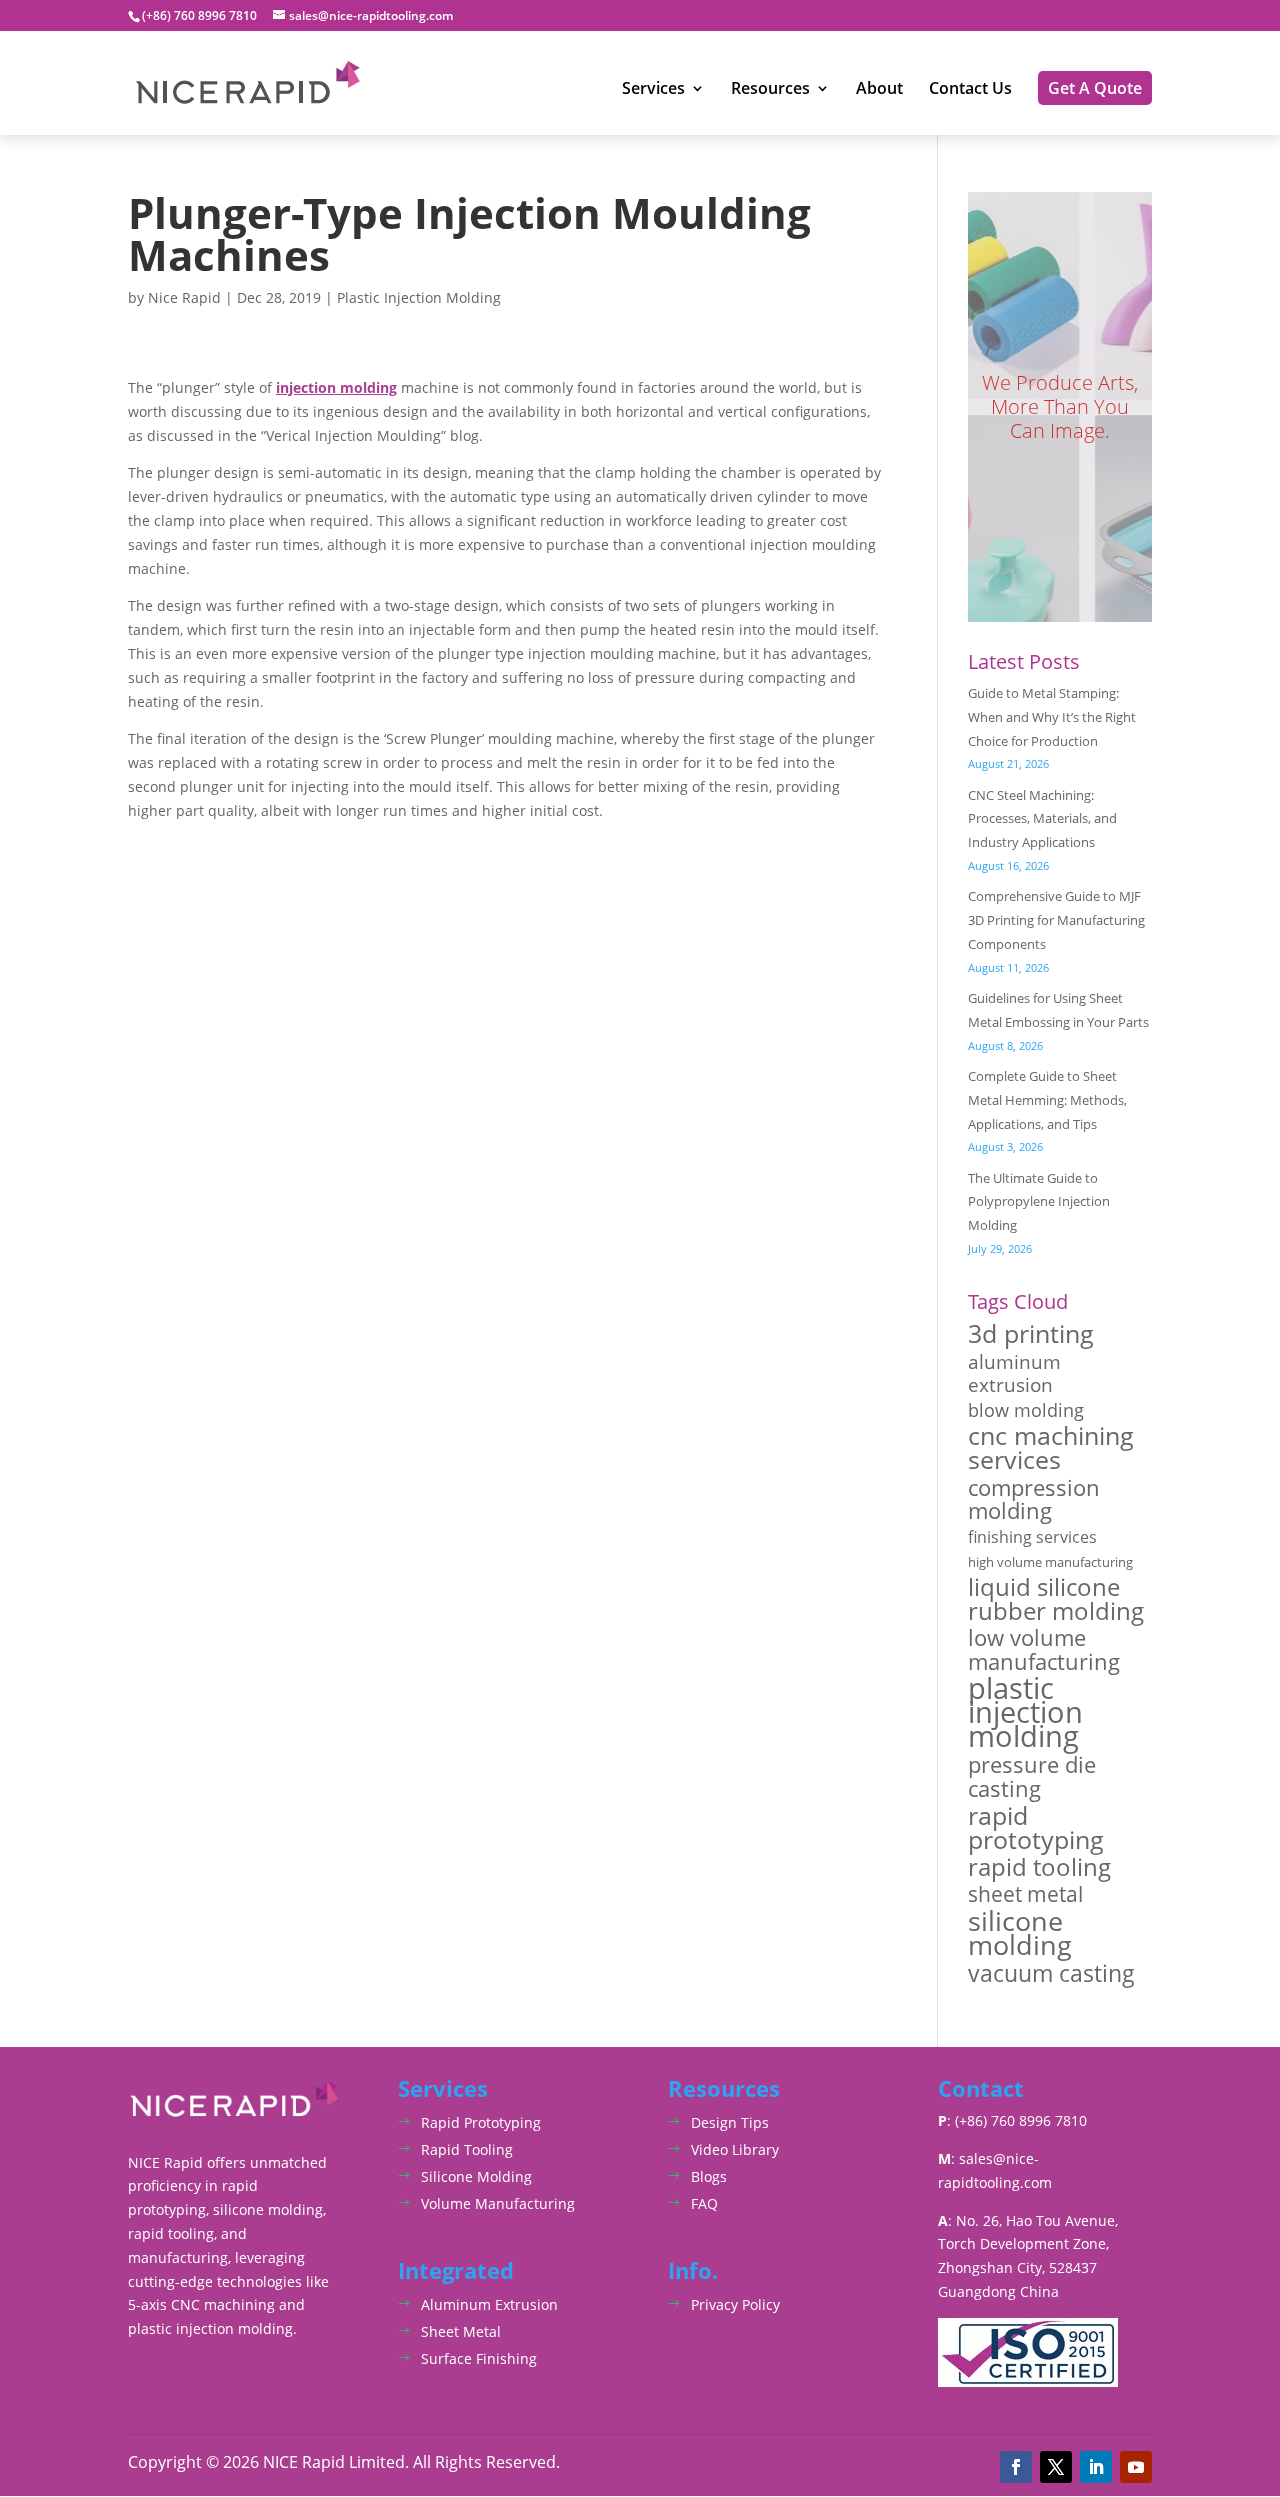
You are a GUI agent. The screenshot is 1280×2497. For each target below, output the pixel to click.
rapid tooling (1039, 1868)
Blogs (709, 2176)
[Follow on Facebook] (1016, 2467)
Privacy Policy (735, 2304)
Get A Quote (1095, 88)
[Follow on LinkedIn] (1096, 2467)
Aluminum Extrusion (489, 2304)
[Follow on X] (1056, 2467)
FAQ (704, 2203)
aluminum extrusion (1014, 1374)
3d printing (1031, 1334)
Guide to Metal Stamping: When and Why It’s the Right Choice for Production (1052, 717)
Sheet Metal (461, 2331)
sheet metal (1025, 1894)
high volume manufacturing (1050, 1562)
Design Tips (730, 2122)
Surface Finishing (479, 2358)
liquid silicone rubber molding (1056, 1599)
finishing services (1032, 1537)
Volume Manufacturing (498, 2203)
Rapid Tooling (467, 2149)
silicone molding (1020, 1933)
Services (653, 90)
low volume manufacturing (1044, 1650)
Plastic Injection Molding (419, 297)
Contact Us (970, 90)
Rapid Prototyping (481, 2122)
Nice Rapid (184, 297)
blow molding (1026, 1410)
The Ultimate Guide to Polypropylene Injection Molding (1039, 1202)
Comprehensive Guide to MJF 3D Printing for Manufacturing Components (1056, 920)
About (879, 90)
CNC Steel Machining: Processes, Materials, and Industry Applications (1042, 819)
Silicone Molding (476, 2176)
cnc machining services (1051, 1448)
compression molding (1034, 1500)
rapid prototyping (1036, 1828)
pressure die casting (1032, 1777)
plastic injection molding (1025, 1712)
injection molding (336, 387)
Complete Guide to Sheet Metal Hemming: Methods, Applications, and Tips (1047, 1100)
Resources (770, 90)
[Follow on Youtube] (1136, 2467)
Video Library (735, 2149)
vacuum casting (1051, 1974)
